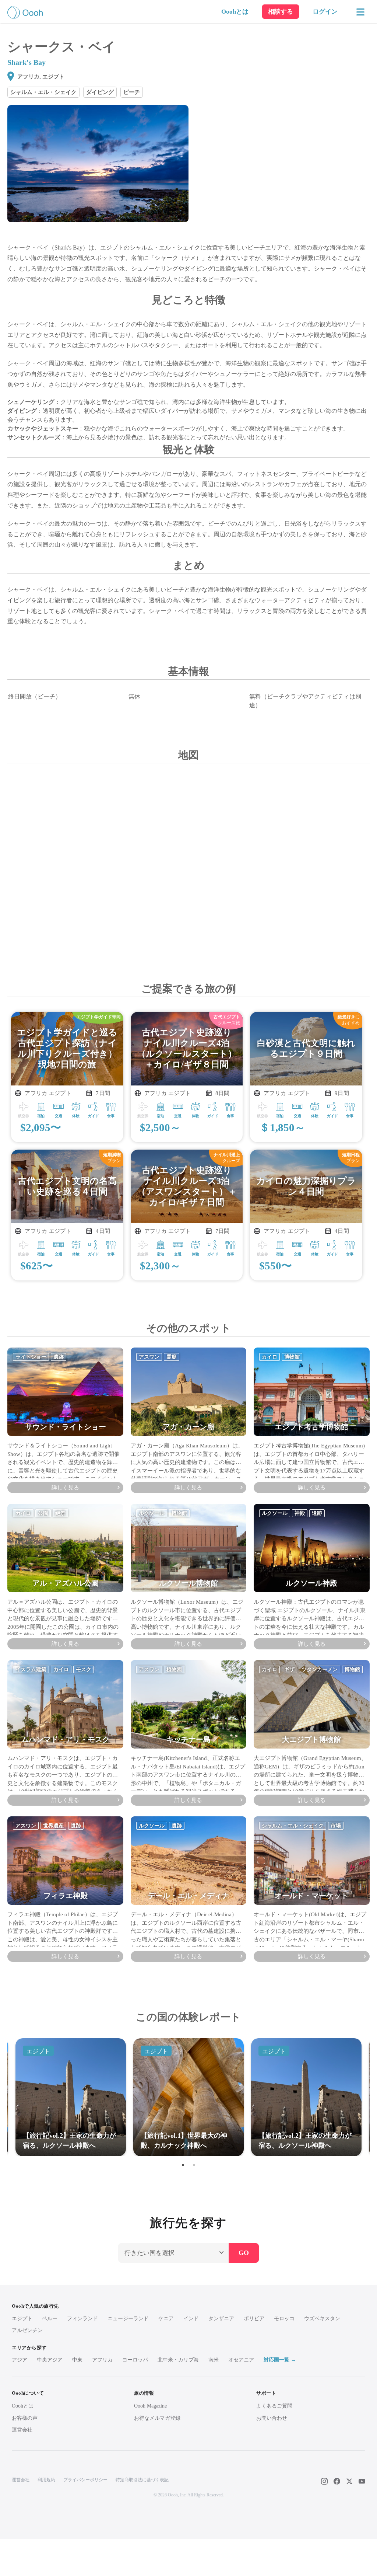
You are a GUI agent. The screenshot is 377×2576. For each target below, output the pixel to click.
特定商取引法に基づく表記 (142, 2480)
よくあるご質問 (274, 2406)
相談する (281, 12)
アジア (20, 2360)
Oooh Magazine (150, 2406)
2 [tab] (194, 2165)
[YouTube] (362, 2481)
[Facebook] (337, 2481)
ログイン (325, 12)
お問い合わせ (272, 2418)
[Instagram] (324, 2481)
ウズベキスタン (322, 2319)
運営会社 (22, 2430)
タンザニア (221, 2319)
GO (244, 2253)
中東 (77, 2360)
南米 (214, 2360)
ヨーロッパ (135, 2360)
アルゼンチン (27, 2330)
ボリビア (254, 2319)
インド (191, 2319)
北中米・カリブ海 (178, 2360)
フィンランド (82, 2319)
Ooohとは (235, 12)
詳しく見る (65, 1488)
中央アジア (50, 2360)
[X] (349, 2481)
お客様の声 (25, 2418)
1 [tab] (183, 2165)
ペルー (50, 2319)
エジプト (22, 2319)
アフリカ (102, 2360)
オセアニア (241, 2360)
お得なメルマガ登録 (157, 2418)
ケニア (166, 2319)
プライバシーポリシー (85, 2480)
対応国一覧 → (280, 2360)
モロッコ (284, 2319)
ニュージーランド (128, 2319)
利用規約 (46, 2480)
